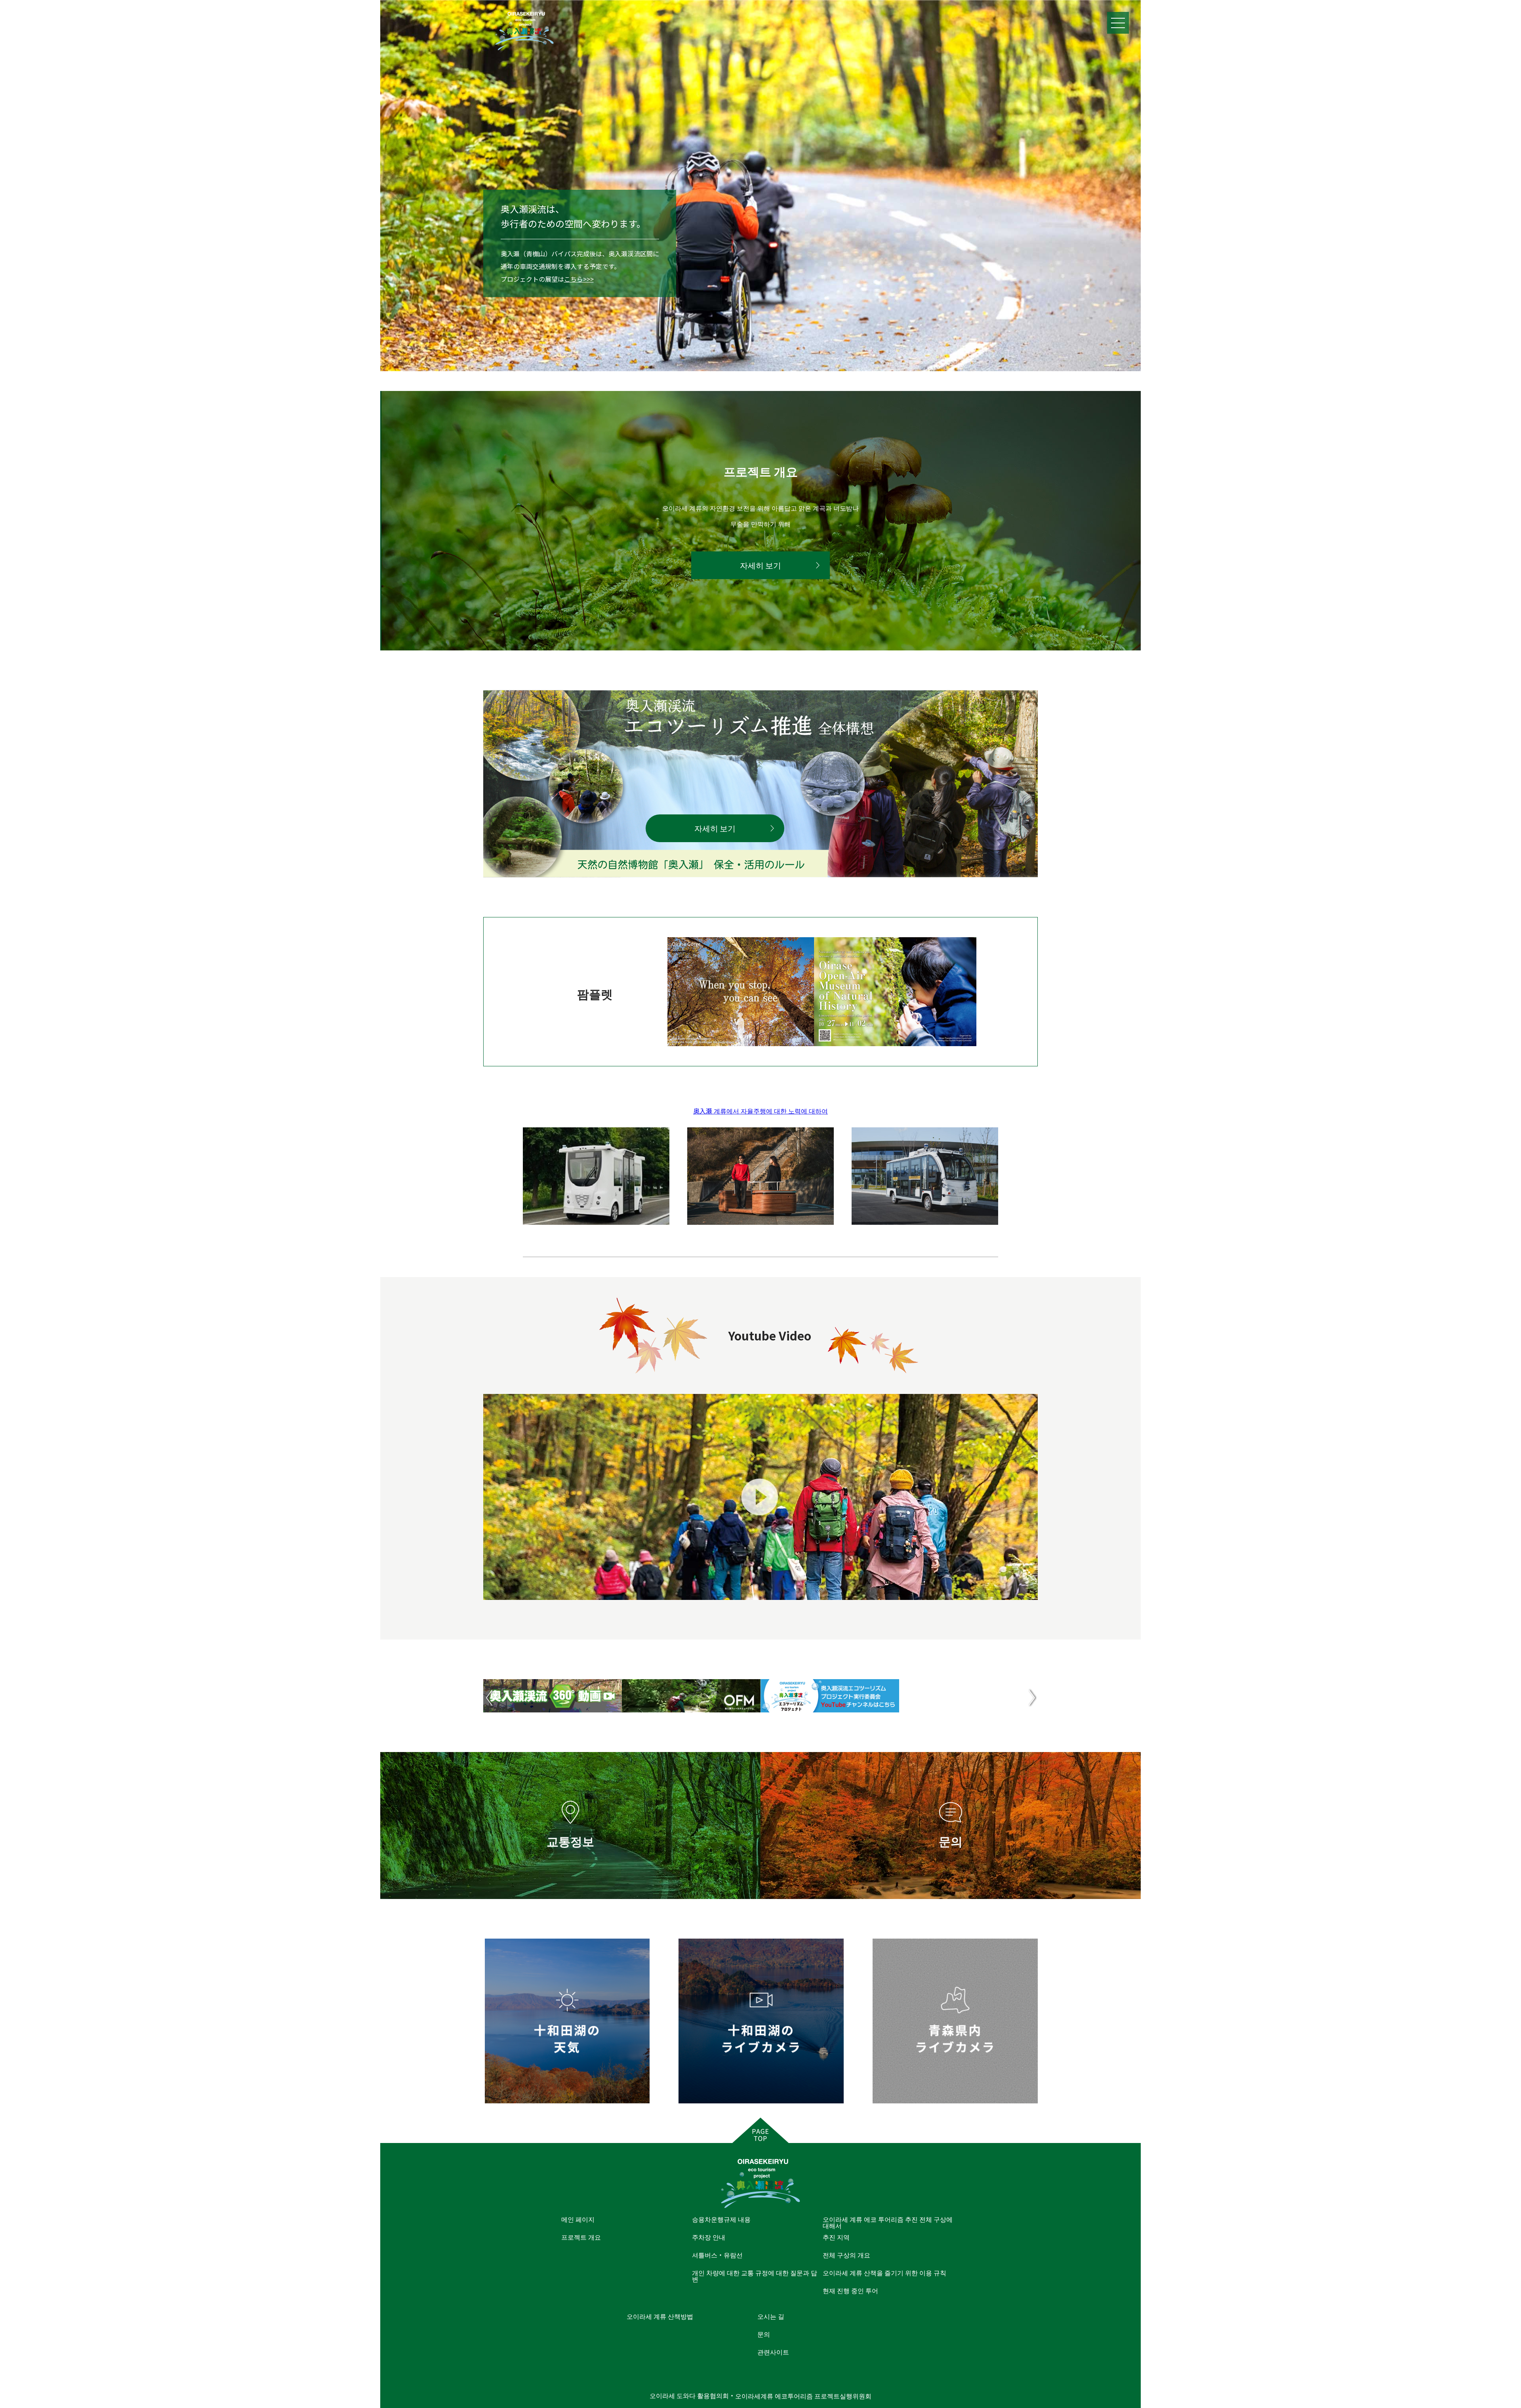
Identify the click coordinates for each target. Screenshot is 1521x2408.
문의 (764, 2334)
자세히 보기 (760, 565)
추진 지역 (836, 2237)
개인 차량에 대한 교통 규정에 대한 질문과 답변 (755, 2276)
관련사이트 (773, 2352)
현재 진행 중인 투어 (850, 2290)
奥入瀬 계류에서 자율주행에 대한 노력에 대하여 (760, 1111)
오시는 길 (771, 2316)
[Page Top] (760, 2130)
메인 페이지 (578, 2219)
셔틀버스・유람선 (717, 2255)
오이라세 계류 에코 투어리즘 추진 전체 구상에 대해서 (888, 2222)
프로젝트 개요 (581, 2237)
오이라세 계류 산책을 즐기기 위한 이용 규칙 (884, 2273)
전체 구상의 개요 (846, 2255)
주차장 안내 (709, 2237)
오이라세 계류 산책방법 (660, 2316)
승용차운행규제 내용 (721, 2219)
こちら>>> (579, 279)
